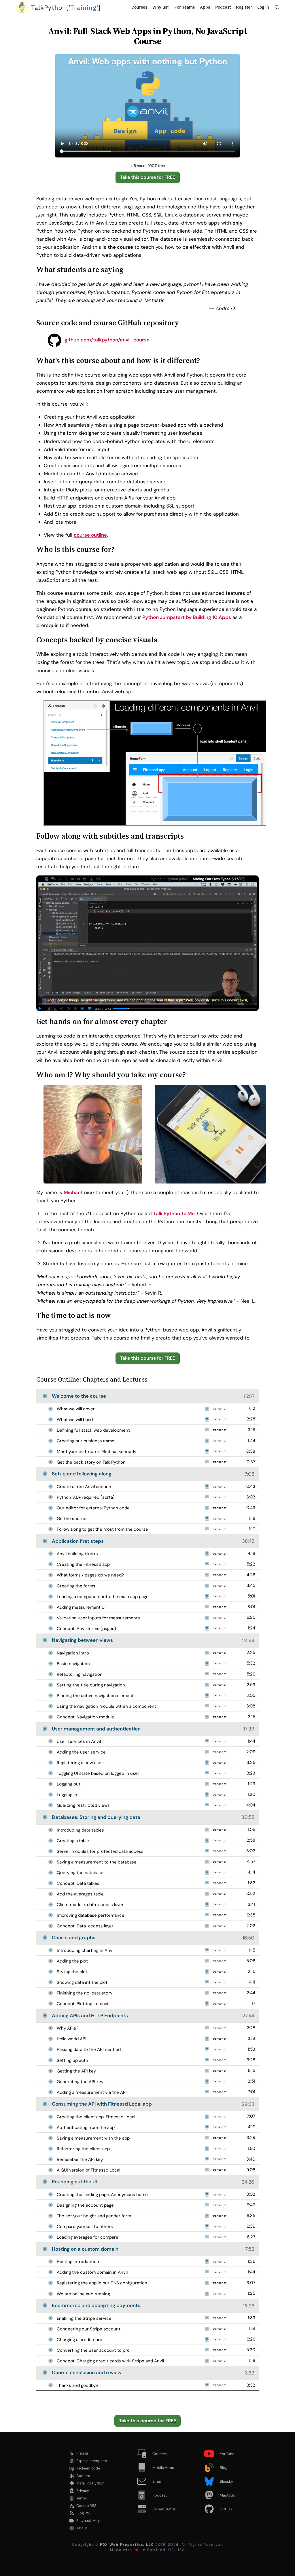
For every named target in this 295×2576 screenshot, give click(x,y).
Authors (83, 2476)
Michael (73, 1192)
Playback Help (88, 2521)
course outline (90, 535)
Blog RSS (84, 2513)
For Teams (185, 7)
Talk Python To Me (174, 1213)
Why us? (161, 7)
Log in (263, 7)
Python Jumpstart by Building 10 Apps (187, 617)
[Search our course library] (277, 7)
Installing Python (90, 2483)
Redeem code (88, 2468)
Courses (139, 7)
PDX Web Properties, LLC (127, 2545)
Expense (92, 2461)
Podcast (223, 7)
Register (244, 7)
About (82, 2528)
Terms (82, 2498)
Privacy (83, 2491)
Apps (205, 7)
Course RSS (86, 2506)
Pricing (82, 2453)
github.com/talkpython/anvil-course (106, 340)
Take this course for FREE (148, 177)
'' (66, 7)
